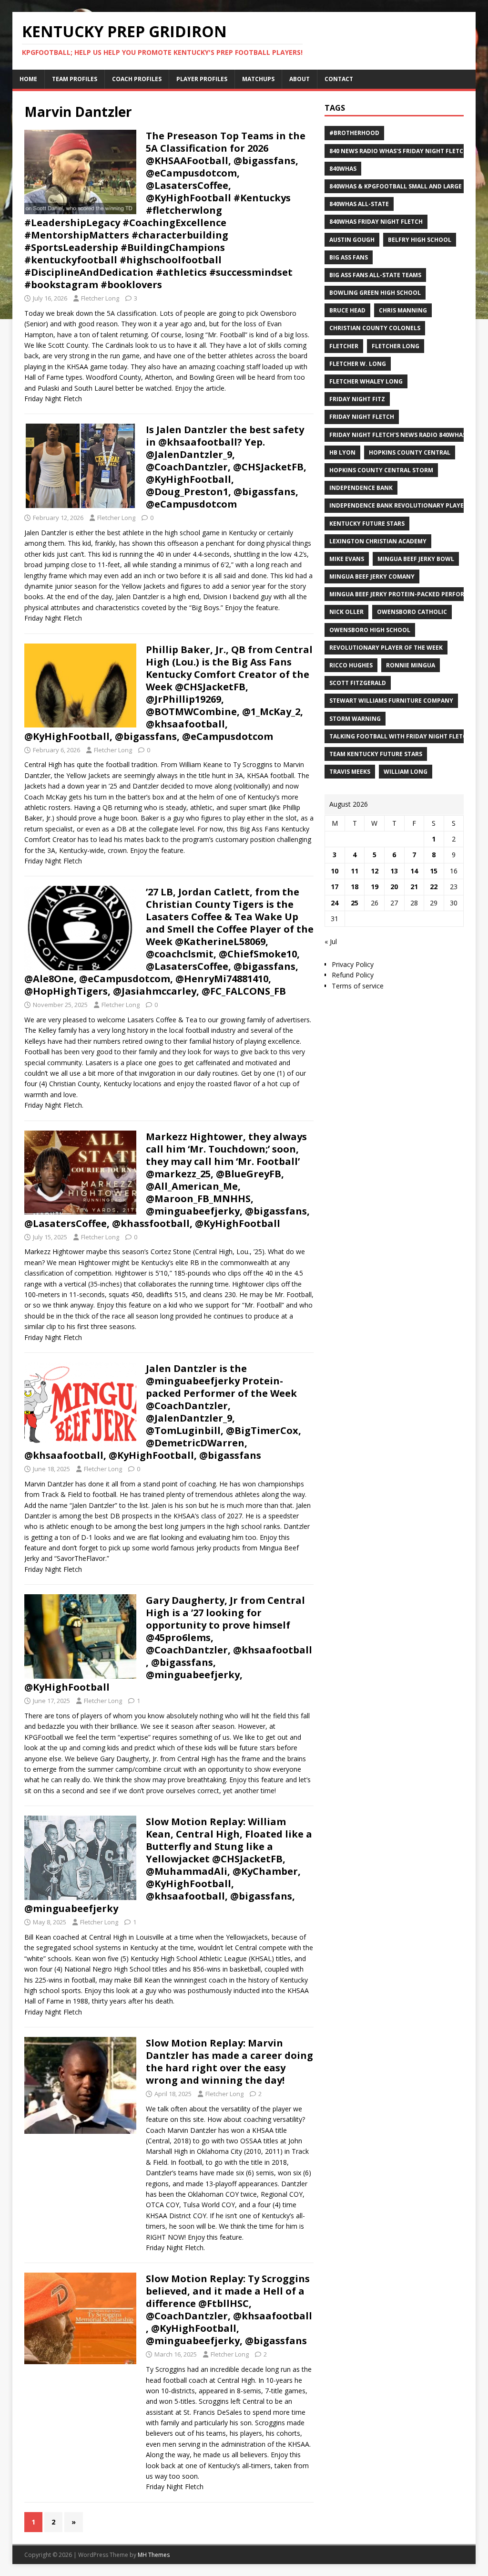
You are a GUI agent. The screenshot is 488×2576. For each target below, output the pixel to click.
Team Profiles (75, 79)
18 (355, 887)
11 (355, 871)
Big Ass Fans (349, 257)
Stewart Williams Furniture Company (391, 701)
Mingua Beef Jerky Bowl (416, 559)
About (300, 79)
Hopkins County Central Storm (381, 470)
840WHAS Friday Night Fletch (376, 222)
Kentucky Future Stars (367, 524)
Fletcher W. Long (358, 364)
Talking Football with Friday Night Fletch (400, 736)
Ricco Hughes (351, 665)
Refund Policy (353, 975)
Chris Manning (403, 310)
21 (414, 887)
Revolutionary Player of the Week (386, 648)
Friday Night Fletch (362, 417)
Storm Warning (355, 719)
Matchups (258, 79)
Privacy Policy (353, 964)
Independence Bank (361, 488)
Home (28, 79)
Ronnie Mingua (411, 665)
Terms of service (358, 986)
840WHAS (343, 169)
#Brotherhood (354, 133)
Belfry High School (420, 240)
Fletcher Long (100, 298)
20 (394, 887)
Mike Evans (347, 559)
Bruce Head (347, 310)
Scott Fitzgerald (358, 683)
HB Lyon (342, 452)
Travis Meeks (350, 772)
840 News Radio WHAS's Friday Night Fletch (398, 151)
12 (375, 871)
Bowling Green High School (375, 293)
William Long (406, 772)
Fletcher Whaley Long (366, 381)
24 (335, 903)
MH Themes (154, 2555)
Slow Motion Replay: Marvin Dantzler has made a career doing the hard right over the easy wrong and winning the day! (229, 2062)
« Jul (331, 941)
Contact (339, 79)
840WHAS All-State (359, 204)
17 (335, 887)
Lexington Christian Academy (378, 541)
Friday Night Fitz (357, 399)
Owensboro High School (370, 630)
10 (335, 871)
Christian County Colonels (375, 328)
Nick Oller (346, 612)
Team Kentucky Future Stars (376, 754)
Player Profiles (202, 79)
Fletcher (344, 346)
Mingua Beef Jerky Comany (372, 576)
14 (414, 871)
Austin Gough (352, 240)
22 (434, 887)
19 (375, 887)
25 (355, 903)
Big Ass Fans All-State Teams (375, 275)
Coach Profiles (137, 79)
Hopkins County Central (410, 452)
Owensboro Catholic (412, 612)
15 (434, 871)
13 (394, 871)
